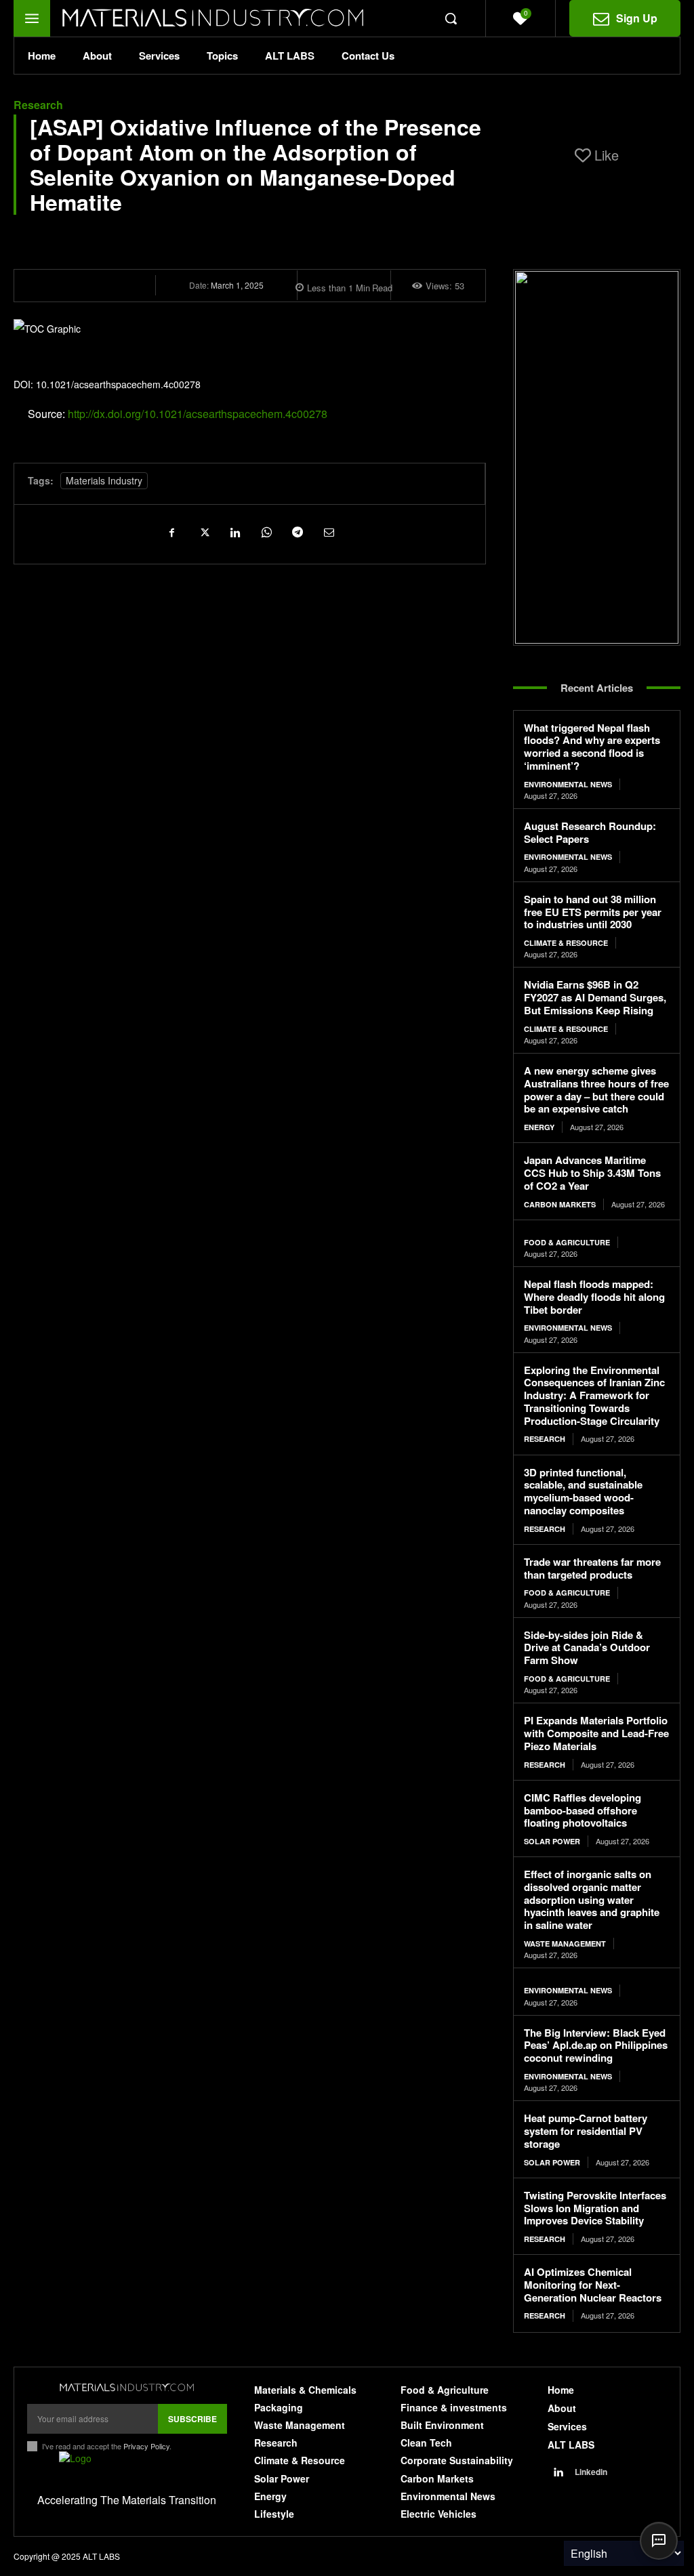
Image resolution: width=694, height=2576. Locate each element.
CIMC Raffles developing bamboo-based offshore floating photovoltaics (583, 1810)
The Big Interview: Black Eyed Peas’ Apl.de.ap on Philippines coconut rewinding (596, 2045)
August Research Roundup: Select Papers (590, 832)
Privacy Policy (146, 2446)
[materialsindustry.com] (127, 2388)
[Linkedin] (234, 532)
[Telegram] (297, 532)
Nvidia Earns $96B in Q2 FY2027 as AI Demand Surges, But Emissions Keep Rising (595, 997)
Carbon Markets (560, 1204)
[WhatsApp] (266, 532)
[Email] (328, 532)
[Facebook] (172, 532)
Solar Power (552, 1841)
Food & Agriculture (567, 1242)
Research (38, 105)
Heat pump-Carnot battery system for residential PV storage (586, 2131)
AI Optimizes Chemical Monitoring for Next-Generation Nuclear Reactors (593, 2285)
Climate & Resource (566, 943)
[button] (450, 18)
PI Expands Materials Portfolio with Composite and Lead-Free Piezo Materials (596, 1733)
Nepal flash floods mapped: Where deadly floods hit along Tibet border (594, 1297)
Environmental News (568, 784)
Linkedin (591, 2472)
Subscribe (192, 2419)
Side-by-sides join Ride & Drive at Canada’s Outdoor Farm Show (587, 1648)
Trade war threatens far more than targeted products (592, 1568)
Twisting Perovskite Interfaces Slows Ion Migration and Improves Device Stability (595, 2208)
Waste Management (565, 1944)
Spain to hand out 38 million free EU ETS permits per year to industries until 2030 (593, 912)
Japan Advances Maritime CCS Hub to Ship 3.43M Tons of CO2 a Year (592, 1173)
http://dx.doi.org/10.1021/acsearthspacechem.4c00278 (198, 414)
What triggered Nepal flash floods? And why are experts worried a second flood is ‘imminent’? (592, 747)
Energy (539, 1127)
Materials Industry (104, 480)
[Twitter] (203, 532)
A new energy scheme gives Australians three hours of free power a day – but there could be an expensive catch (596, 1089)
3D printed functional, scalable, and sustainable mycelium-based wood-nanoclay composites (583, 1491)
